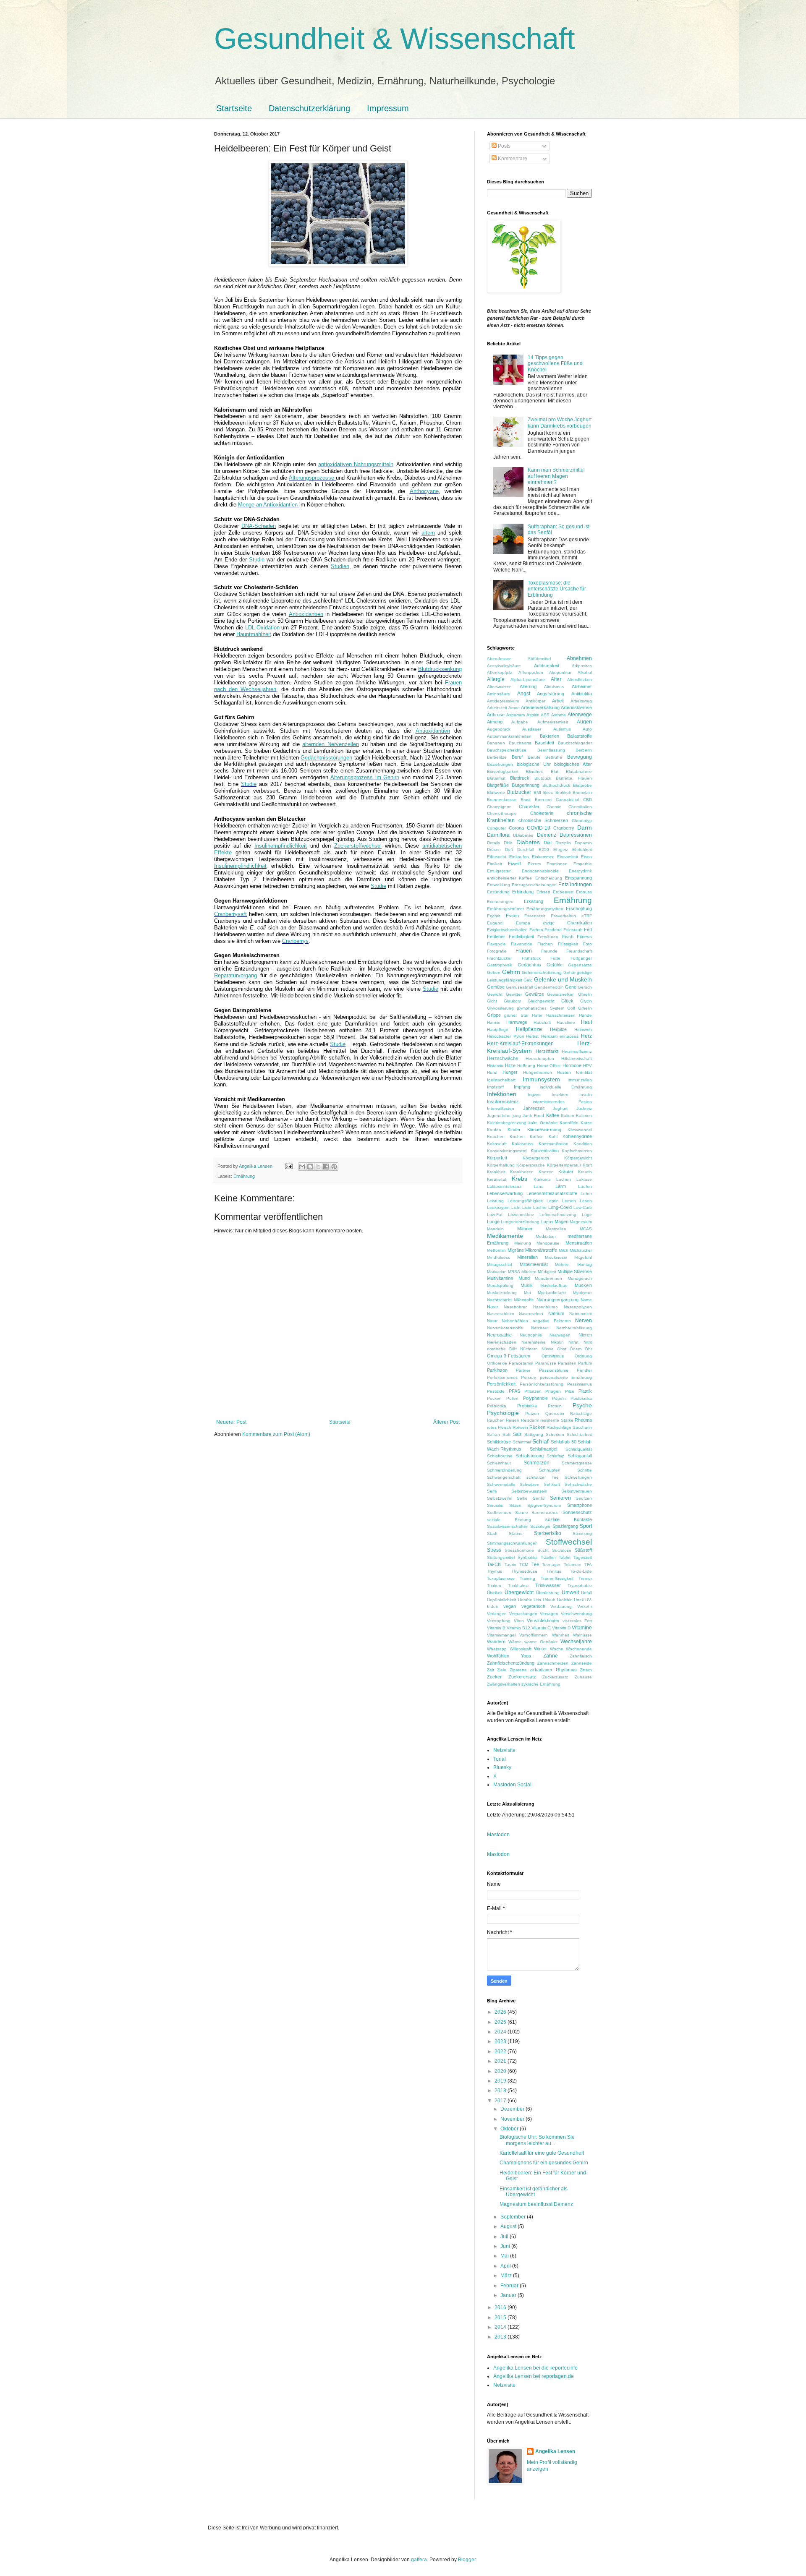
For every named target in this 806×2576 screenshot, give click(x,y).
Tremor (585, 1578)
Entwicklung (499, 885)
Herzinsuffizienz (577, 1051)
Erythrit (494, 916)
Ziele (502, 1670)
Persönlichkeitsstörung (542, 1384)
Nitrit (588, 1342)
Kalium (567, 1116)
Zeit (491, 1670)
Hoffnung (526, 1066)
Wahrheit (561, 1635)
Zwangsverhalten (504, 1684)
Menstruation (579, 1243)
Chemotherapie (502, 813)
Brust (526, 800)
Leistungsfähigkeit (525, 1201)
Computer (496, 828)
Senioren (560, 1498)
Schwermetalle (501, 1484)
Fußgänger (581, 958)
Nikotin (557, 1342)
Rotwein (520, 1427)
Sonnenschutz (577, 1512)
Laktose (584, 1179)
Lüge (587, 1215)
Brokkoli (563, 792)
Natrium (556, 1313)
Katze (586, 1123)
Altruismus (554, 687)
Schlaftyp (556, 1456)
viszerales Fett (577, 1621)
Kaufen (494, 1130)
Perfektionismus (502, 1377)
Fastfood (553, 930)
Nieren (585, 1335)
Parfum (585, 1363)
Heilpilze (558, 1029)
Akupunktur (560, 672)
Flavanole (496, 944)
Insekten (560, 1095)
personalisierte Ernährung (566, 1377)
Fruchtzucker (499, 958)
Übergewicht (519, 1592)
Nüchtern (529, 1349)
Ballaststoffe (580, 736)
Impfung (522, 1087)
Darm (585, 827)
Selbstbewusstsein (529, 1491)
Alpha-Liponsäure (528, 680)
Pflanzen (533, 1391)
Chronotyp (582, 821)
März (507, 2276)
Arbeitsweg (581, 701)
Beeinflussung (551, 750)
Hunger (510, 1072)
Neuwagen (560, 1335)
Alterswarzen (499, 687)
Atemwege (580, 715)
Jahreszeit (534, 1108)
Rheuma (583, 1420)
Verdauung (561, 1606)
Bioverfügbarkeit (503, 771)
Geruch (585, 987)
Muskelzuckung (502, 1293)
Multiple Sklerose (575, 1271)
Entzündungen (575, 885)
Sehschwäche (578, 1484)
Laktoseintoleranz (504, 1186)
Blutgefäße (498, 785)
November (513, 2119)
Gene (571, 987)
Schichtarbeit (579, 1434)
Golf (571, 1008)
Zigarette (518, 1670)
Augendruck (499, 729)
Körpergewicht (578, 1158)
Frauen (524, 951)
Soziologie (540, 1526)
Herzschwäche (502, 1058)
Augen (584, 722)
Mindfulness (499, 1257)
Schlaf (540, 1441)
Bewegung (580, 757)
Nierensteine (534, 1342)
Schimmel (522, 1442)
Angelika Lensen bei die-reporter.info (535, 2368)
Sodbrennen (499, 1512)
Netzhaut (540, 1328)
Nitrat (573, 1342)
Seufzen (584, 1498)
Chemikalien (580, 807)
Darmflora (498, 835)
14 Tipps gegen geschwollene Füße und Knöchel (555, 364)
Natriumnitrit (581, 1314)
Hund (492, 1072)
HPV (587, 1066)
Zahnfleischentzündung (511, 1663)
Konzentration (545, 1151)
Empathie (583, 864)
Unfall (586, 1593)
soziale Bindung (509, 1520)
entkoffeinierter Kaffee (509, 878)
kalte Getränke (543, 1123)
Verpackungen (523, 1614)
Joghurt (560, 1108)
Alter (556, 679)
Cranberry (564, 828)
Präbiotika (497, 1406)
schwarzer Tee (543, 1477)
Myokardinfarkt (552, 1293)
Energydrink (580, 871)
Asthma (559, 715)
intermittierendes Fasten (562, 1102)
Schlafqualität (579, 1449)
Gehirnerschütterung (542, 972)
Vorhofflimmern (534, 1635)
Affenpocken (531, 672)
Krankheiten (522, 1172)
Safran (493, 1434)
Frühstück (531, 958)
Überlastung (548, 1593)
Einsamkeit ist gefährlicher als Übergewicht (534, 2192)
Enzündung (498, 892)
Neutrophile (531, 1335)
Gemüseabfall (519, 987)
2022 (501, 2051)
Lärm (561, 1186)
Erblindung (523, 892)
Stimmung (582, 1533)
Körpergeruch (536, 1158)
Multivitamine (500, 1278)
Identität (584, 1072)
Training (527, 1578)
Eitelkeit (495, 864)
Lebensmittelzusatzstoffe (552, 1193)
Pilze (570, 1391)
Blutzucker (519, 792)
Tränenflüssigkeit (557, 1578)
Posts (504, 146)
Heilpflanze (529, 1029)
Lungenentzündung (520, 1222)
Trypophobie (580, 1586)
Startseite (234, 108)
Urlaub (549, 1600)
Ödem (576, 1349)
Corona (516, 828)
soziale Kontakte (569, 1519)
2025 (501, 2022)
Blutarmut (496, 778)
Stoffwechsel (569, 1542)
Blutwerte (496, 792)
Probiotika (527, 1406)
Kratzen (546, 1172)
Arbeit (558, 701)
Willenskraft (521, 1649)
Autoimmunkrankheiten (509, 736)
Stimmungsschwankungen (512, 1543)
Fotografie (497, 951)
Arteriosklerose (576, 707)
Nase (492, 1307)
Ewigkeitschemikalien (507, 930)
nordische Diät (502, 1349)
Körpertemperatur (564, 1165)
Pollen (512, 1398)
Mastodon (498, 1835)
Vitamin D (561, 1628)
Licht (516, 1207)
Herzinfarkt (547, 1051)
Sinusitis (495, 1505)
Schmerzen (536, 1463)
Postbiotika (581, 1398)
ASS (545, 715)
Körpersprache (531, 1165)
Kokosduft (497, 1144)
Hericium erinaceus (560, 1036)
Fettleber (496, 937)
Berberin (584, 750)
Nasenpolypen (578, 1307)
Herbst (532, 1036)
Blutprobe (582, 785)
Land (539, 1186)
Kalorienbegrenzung (507, 1123)
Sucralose (562, 1550)
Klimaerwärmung (544, 1130)
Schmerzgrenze (577, 1463)
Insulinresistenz (503, 1101)
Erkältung (534, 901)
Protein (555, 1406)
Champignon (499, 807)
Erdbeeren (563, 892)
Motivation (497, 1272)
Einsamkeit (568, 857)
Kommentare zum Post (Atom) (276, 1434)
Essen (512, 916)
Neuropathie (499, 1335)
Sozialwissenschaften (508, 1526)
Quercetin (555, 1413)
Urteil (579, 1600)
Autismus (562, 729)
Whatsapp (497, 1649)
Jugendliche (499, 1116)
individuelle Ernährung (566, 1087)
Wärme (515, 1642)
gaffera (419, 2560)
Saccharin (582, 1427)
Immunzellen (580, 1080)
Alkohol (585, 672)
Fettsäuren (548, 937)
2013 (501, 2337)
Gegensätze (580, 965)
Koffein (537, 1137)
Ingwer (534, 1095)
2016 (501, 2307)
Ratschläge (581, 1413)
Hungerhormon (538, 1072)
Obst (562, 1349)
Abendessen (499, 659)
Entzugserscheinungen (534, 885)
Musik (527, 1285)
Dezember (513, 2109)
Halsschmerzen (561, 1015)
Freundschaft (579, 951)
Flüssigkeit (568, 944)
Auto (587, 729)
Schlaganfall (580, 1456)
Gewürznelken (561, 994)
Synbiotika (528, 1557)
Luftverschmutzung (558, 1215)
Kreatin (585, 1172)
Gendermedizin (549, 987)
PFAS (514, 1391)
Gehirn (511, 972)
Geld (528, 980)
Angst (524, 694)
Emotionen (557, 864)
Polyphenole (535, 1398)
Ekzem (534, 864)
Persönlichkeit (501, 1384)
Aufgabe (520, 722)
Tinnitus (554, 1571)
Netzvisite (504, 1750)
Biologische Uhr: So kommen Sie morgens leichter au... (537, 2140)
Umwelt (570, 1592)
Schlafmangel (543, 1449)
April (506, 2266)
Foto (587, 944)
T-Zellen (548, 1557)
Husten (564, 1072)
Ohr (588, 1349)
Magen (561, 1221)
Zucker (494, 1677)
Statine (516, 1533)
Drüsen (494, 850)
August (509, 2226)
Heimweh (583, 1030)
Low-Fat (495, 1215)
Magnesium (581, 1222)
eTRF (587, 916)
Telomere (573, 1565)
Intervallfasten (501, 1108)
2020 (501, 2071)
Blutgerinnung (526, 785)
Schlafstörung (530, 1456)
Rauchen (496, 1420)
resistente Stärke (557, 1420)
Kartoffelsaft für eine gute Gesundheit (542, 2153)
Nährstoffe (524, 1300)
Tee (535, 1564)
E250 (544, 850)
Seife (492, 1491)
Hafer (537, 1015)
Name (586, 1300)
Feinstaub (573, 930)
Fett (588, 929)
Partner (523, 1370)
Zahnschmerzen (553, 1663)
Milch (564, 1250)
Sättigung (534, 1434)
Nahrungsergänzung (557, 1300)
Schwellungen (578, 1477)
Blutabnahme (579, 771)
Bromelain (582, 792)
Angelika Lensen (555, 2451)
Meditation (546, 1236)
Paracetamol (521, 1363)
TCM (524, 1565)
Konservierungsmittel (507, 1151)
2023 (501, 2041)
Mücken (529, 1272)
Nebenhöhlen (515, 1321)
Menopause (548, 1243)
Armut (514, 708)
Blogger (467, 2560)
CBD (587, 800)
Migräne (516, 1250)
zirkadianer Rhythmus (553, 1670)
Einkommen (543, 857)
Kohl (553, 1137)
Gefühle (555, 965)
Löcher (540, 1207)
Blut (555, 771)
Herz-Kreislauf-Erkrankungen (520, 1044)
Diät (548, 843)
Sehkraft (552, 1484)
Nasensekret (531, 1314)
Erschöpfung (579, 908)
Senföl (539, 1498)
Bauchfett (544, 743)
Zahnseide (582, 1663)
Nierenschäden (502, 1342)
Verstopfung (499, 1621)
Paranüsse (546, 1363)
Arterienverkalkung (540, 707)
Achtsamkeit (547, 666)
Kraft (587, 1165)
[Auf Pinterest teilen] (334, 1167)
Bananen (496, 743)
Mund (524, 1278)
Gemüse (496, 987)
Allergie (496, 679)
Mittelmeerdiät (534, 1264)
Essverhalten (563, 916)
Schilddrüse (499, 1442)
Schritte (585, 1470)
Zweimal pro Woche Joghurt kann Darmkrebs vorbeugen (560, 423)
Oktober (510, 2129)
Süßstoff (583, 1550)
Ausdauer (532, 729)
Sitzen (515, 1505)
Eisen (586, 857)
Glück (567, 1001)
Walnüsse (582, 1635)
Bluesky (502, 1767)
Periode (529, 1377)
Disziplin (563, 843)
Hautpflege (498, 1030)
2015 (501, 2318)
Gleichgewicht (541, 1001)
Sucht (543, 1550)
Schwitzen (530, 1484)
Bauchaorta (520, 743)
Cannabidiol (567, 800)
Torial (500, 1759)
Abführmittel (539, 659)
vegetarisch (533, 1606)
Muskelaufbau (554, 1285)
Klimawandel (580, 1130)
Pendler (584, 1370)
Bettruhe (554, 757)
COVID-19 (539, 828)
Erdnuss (584, 892)
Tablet (565, 1557)
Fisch (568, 937)
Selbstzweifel (500, 1498)
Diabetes (528, 842)
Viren (519, 1621)
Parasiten (567, 1363)
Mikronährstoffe (541, 1250)
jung (517, 1116)
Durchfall (526, 850)
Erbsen (543, 892)
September (514, 2217)
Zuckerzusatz (555, 1677)
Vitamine (582, 1628)
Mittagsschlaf (500, 1265)
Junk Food (533, 1116)
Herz (586, 1036)
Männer (525, 1229)
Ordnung (583, 1356)
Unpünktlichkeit (502, 1600)
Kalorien (584, 1116)
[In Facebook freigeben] (326, 1167)
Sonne (522, 1512)
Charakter (529, 806)
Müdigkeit (547, 1272)
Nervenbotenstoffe (505, 1328)
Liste (527, 1207)
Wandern (496, 1642)
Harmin (494, 1022)
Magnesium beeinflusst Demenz (536, 2204)
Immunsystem (541, 1079)
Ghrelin (585, 994)
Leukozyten (498, 1207)
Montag (585, 1265)
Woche (557, 1649)
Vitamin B (496, 1628)
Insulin (586, 1095)
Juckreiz (584, 1108)
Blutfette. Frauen (574, 778)
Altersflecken (580, 680)
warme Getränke (541, 1642)
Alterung (528, 686)
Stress (494, 1550)
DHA (508, 843)
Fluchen (545, 944)
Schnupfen (550, 1470)
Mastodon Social (512, 1785)
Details (493, 843)
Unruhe (525, 1600)
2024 (501, 2032)
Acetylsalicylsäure (504, 666)
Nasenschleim (500, 1314)
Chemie (554, 807)
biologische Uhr (534, 764)
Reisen (513, 1420)
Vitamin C (541, 1628)
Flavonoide (522, 944)
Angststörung (551, 694)
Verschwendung (576, 1614)
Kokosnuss (522, 1144)
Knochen (496, 1137)
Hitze (510, 1065)
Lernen (569, 1201)
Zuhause (583, 1677)
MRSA (514, 1272)
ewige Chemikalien (567, 923)
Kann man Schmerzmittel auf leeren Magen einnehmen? (556, 476)
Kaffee (553, 1115)
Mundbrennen (548, 1278)
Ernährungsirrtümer (505, 909)
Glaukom (512, 1001)
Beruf (517, 757)
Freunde (549, 951)
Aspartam (516, 715)
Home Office (549, 1066)
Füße (555, 958)
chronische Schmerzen (543, 820)
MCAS (586, 1229)
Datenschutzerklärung (309, 108)
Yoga (526, 1656)
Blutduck (543, 778)
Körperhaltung (501, 1165)
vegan (510, 1606)
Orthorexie (497, 1363)
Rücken (537, 1427)
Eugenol (495, 923)
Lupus (547, 1222)
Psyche (582, 1405)
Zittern (586, 1670)
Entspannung (578, 878)
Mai (505, 2256)
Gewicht (495, 994)
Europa (523, 923)
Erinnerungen (500, 902)
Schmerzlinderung (504, 1470)
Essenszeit (535, 916)
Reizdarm (530, 1420)
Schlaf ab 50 (564, 1442)
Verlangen (497, 1614)
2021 (501, 2061)
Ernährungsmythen (545, 909)
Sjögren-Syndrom (544, 1505)
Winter (540, 1649)
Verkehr (585, 1606)
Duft (509, 850)
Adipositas (582, 666)
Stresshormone (519, 1550)
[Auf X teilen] (318, 1167)
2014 (501, 2327)
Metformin (496, 1250)
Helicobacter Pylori (505, 1036)
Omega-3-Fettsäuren (509, 1356)
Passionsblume (554, 1370)
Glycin (586, 1001)
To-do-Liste (581, 1571)
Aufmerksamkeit (553, 722)
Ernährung (244, 1176)
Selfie (522, 1498)
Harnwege (517, 1022)
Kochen (517, 1137)
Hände (585, 1015)
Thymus (495, 1571)
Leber (586, 1194)
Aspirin (533, 715)
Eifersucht (497, 857)
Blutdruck (520, 778)
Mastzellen (556, 1229)
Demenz (547, 835)
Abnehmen (579, 658)
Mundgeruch (580, 1278)
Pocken (494, 1398)
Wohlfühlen (498, 1656)
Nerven (584, 1321)
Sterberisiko (548, 1533)
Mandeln (495, 1229)
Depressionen (576, 835)
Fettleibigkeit (521, 937)
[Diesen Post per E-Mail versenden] (302, 1167)
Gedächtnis (529, 965)
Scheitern (555, 1434)
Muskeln (583, 1285)
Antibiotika (582, 694)
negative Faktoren (552, 1321)
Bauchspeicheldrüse (507, 750)
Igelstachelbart (501, 1080)
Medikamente (505, 1236)
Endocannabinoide (540, 871)
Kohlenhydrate (577, 1136)
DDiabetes (523, 835)
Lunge (493, 1221)
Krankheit (496, 1172)
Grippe (494, 1015)
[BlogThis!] (310, 1167)
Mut (527, 1293)
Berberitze (497, 757)
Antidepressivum (503, 701)
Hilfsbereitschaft (577, 1058)
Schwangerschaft (504, 1477)
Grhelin (585, 1008)
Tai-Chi (494, 1564)
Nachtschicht (499, 1300)
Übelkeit (495, 1593)
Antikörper (535, 701)
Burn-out (543, 800)
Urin (537, 1600)
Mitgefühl (583, 1257)
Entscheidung (549, 878)
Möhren (562, 1265)
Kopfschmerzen (577, 1151)
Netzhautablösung (574, 1328)
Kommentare (512, 159)
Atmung (495, 722)
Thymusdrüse (524, 1571)
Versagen (549, 1614)
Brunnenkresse (502, 800)
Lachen (564, 1179)
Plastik (585, 1391)
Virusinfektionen (543, 1621)
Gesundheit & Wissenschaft (394, 39)
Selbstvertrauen (577, 1491)
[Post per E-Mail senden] (288, 1166)
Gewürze (535, 994)
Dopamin (583, 843)
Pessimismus (580, 1384)
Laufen (585, 1186)
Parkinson (497, 1370)
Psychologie (503, 1413)
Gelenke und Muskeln (563, 979)
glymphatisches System (540, 1008)
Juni (506, 2246)
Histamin (495, 1066)
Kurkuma (542, 1179)
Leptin (553, 1201)
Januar (509, 2295)
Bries (548, 792)
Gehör (569, 972)
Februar (510, 2286)
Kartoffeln (569, 1123)
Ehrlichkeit (582, 850)
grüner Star (516, 1015)
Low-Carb (583, 1207)
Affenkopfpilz (500, 672)
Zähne (551, 1656)
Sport (586, 1526)
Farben (536, 930)
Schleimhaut (499, 1463)
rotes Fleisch (499, 1427)
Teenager (551, 1565)
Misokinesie (556, 1257)
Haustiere (566, 1022)
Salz (517, 1434)
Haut (586, 1022)
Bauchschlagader (575, 743)
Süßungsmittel (501, 1557)
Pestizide (496, 1391)
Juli (505, 2237)
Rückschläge (559, 1427)
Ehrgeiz (561, 850)
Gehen (494, 972)
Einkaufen (519, 857)
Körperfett (497, 1158)
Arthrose (496, 715)
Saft (506, 1434)
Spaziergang (565, 1526)
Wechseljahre (576, 1642)
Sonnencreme (545, 1512)
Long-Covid (560, 1207)
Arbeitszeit (497, 708)
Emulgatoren (499, 871)
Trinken (494, 1586)
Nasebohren (516, 1307)
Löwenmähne (521, 1215)
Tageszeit (583, 1557)
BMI (537, 792)
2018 (501, 2091)
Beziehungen (500, 764)
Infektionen (502, 1094)
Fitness (584, 937)
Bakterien (550, 736)
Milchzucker (581, 1250)
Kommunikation (553, 1144)
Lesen (586, 1201)
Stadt (492, 1533)
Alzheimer (582, 686)
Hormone (572, 1065)
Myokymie (582, 1293)
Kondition (583, 1144)
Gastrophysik (500, 965)
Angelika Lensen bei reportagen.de (534, 2376)
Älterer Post (446, 1422)
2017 (501, 2101)
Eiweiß (515, 864)
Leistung (495, 1201)
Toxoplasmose (501, 1578)
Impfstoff (495, 1087)
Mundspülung (500, 1285)
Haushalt (542, 1022)
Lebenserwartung (505, 1193)
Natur (492, 1321)
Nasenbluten (546, 1307)
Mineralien (527, 1257)
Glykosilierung (500, 1008)
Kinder (514, 1130)
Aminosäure (499, 694)
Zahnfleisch (581, 1656)
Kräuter (566, 1172)
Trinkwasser (548, 1585)
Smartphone (580, 1505)
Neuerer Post (231, 1422)
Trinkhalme (518, 1586)
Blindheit (534, 771)
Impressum (388, 108)
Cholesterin (542, 813)
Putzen (532, 1413)
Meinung (523, 1243)
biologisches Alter (573, 764)
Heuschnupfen (540, 1058)
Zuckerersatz (522, 1677)
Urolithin (565, 1600)
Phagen (553, 1391)
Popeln (559, 1398)
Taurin (510, 1565)
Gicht (492, 1001)
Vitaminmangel (501, 1635)
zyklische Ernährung (541, 1684)
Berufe (534, 757)
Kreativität (497, 1179)
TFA (588, 1565)
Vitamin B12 (518, 1628)
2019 (501, 2081)
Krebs (519, 1179)
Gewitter (514, 994)
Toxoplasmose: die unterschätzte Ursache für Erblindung (557, 589)
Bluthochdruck (556, 785)
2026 (501, 2012)
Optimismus (553, 1356)
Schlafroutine (500, 1456)
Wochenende (579, 1649)
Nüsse (548, 1349)
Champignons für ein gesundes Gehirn (544, 2163)
